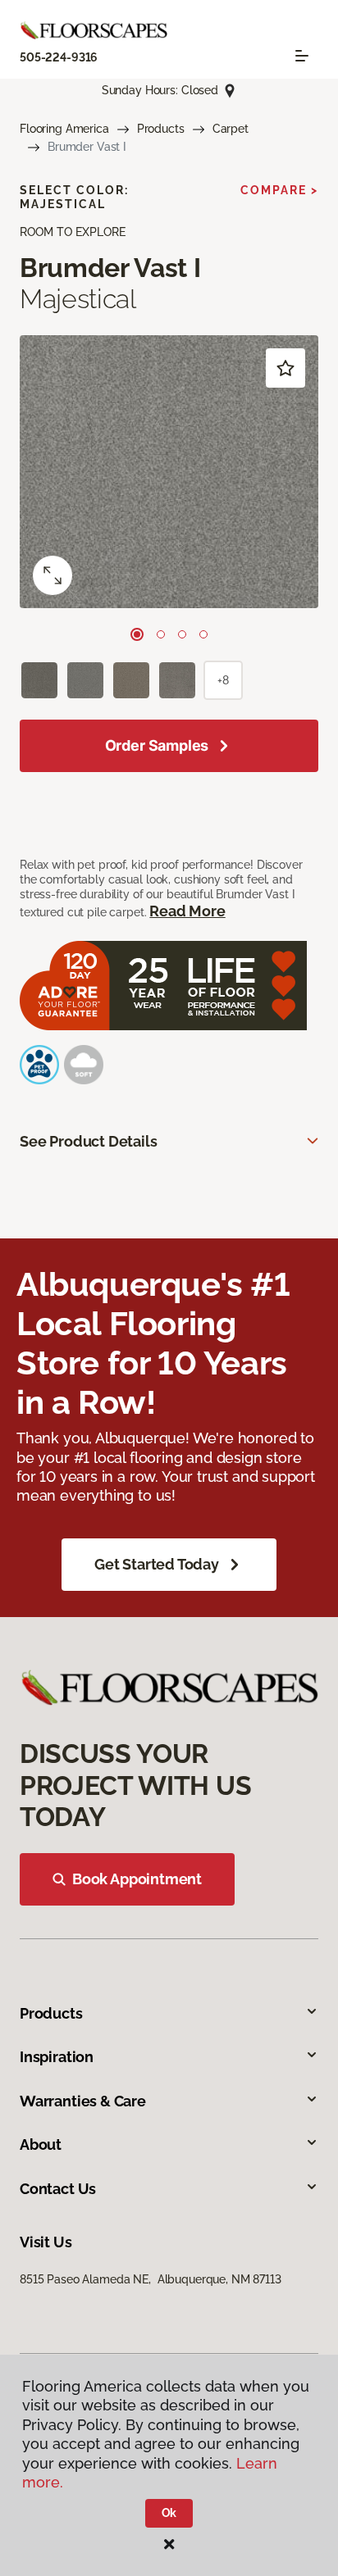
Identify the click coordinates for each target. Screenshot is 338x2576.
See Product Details (89, 1141)
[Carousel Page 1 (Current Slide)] (137, 634)
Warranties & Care (83, 2101)
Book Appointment (137, 1879)
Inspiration (57, 2057)
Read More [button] (187, 911)
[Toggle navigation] (302, 56)
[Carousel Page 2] (161, 634)
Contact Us (58, 2189)
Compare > (279, 190)
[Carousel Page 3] (182, 634)
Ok (169, 2513)
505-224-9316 (59, 57)
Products (161, 129)
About (41, 2144)
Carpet (231, 129)
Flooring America (64, 129)
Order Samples (157, 745)
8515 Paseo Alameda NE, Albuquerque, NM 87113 (151, 2279)
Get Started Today (157, 1564)
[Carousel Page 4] (203, 634)
